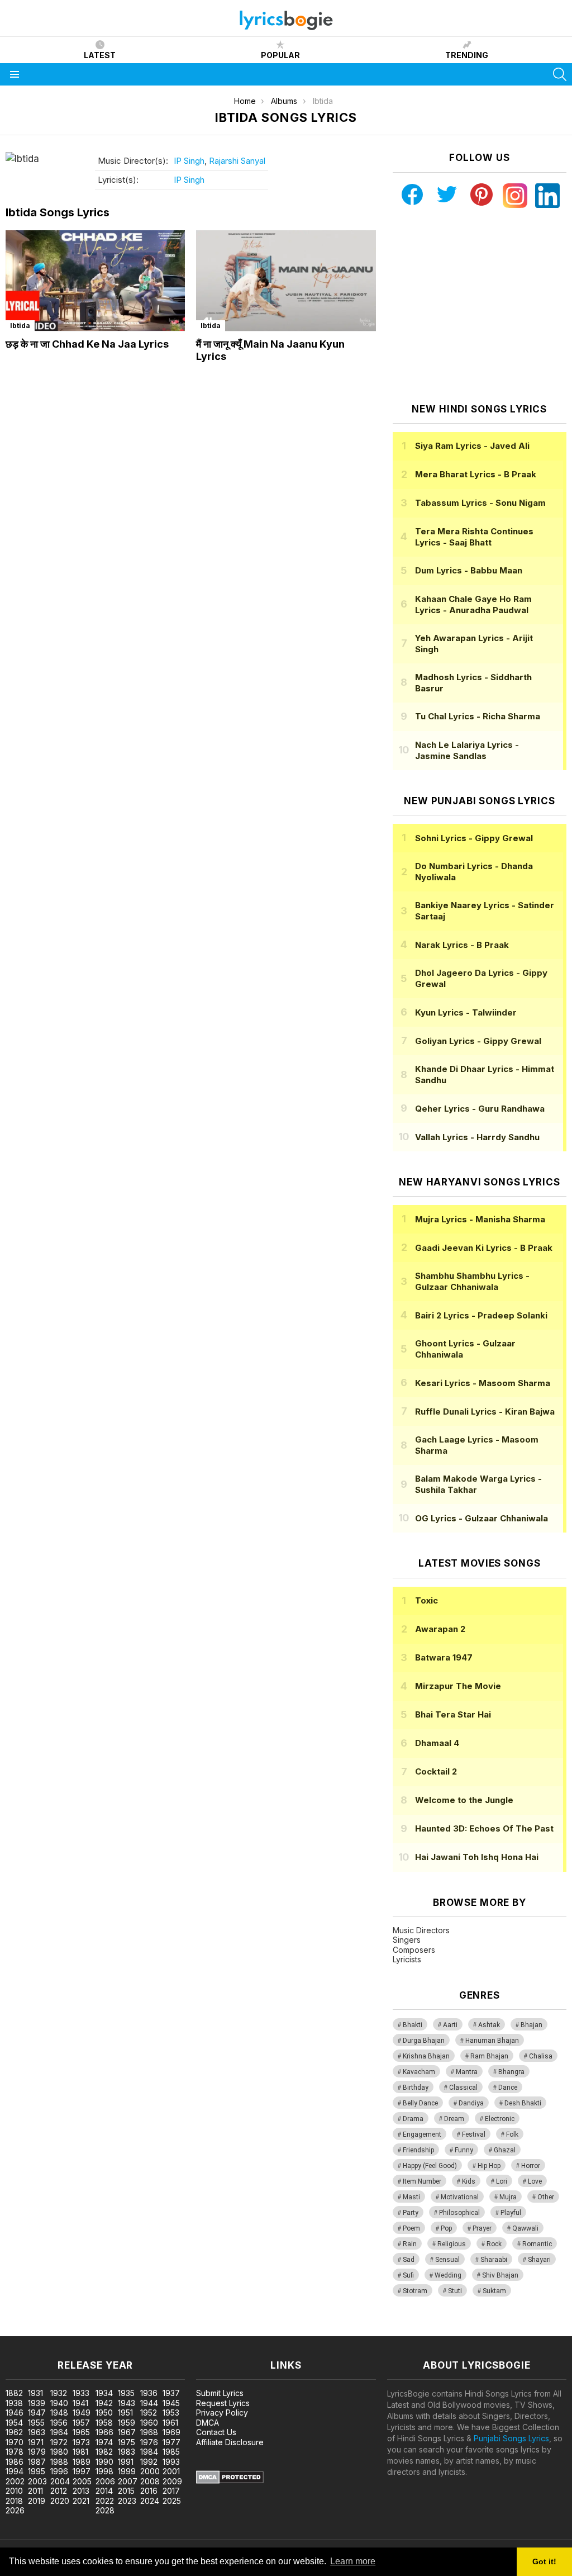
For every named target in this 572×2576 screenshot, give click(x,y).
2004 (60, 2481)
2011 (35, 2491)
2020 (60, 2501)
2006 (105, 2481)
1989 (82, 2462)
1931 (35, 2393)
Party (411, 2213)
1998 (104, 2471)
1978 (15, 2452)
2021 (81, 2501)
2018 (14, 2501)
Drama (413, 2119)
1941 (80, 2403)
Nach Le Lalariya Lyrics (467, 750)
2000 (150, 2471)
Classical (463, 2088)
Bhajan (532, 2025)
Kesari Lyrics (483, 1383)
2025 (172, 2501)
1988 (59, 2462)
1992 (149, 2462)
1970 (15, 2442)
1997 (82, 2471)
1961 (170, 2423)
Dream (454, 2119)
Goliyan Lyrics (478, 1041)
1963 (37, 2432)
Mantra (467, 2072)
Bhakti (413, 2025)
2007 (128, 2481)
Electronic (500, 2119)
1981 (80, 2452)
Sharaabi (494, 2260)
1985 (171, 2452)
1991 (126, 2462)
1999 (127, 2471)
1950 (104, 2413)
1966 (104, 2432)
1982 (104, 2452)
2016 (149, 2491)
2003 (37, 2481)
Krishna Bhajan (426, 2056)
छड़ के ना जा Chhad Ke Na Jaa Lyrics (87, 344)
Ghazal (505, 2150)
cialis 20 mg (22, 2330)
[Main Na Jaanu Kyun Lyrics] (286, 281)
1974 (104, 2442)
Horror (531, 2166)
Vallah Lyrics (477, 1137)
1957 (81, 2423)
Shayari (539, 2260)
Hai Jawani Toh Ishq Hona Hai (477, 1857)
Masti (411, 2197)
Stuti (455, 2291)
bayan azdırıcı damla (103, 2330)
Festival (474, 2134)
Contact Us (216, 2432)
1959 (127, 2423)
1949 (82, 2413)
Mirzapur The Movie (458, 1686)
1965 (81, 2432)
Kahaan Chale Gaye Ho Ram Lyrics (473, 604)
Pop (446, 2228)
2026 (15, 2510)
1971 (36, 2442)
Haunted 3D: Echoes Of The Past (484, 1828)
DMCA (208, 2423)
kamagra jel (197, 2330)
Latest (100, 55)
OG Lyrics (482, 1518)
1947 (37, 2413)
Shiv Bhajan (500, 2275)
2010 (14, 2491)
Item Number (422, 2181)
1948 (59, 2413)
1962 (14, 2432)
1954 (14, 2423)
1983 (127, 2452)
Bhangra (511, 2072)
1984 (149, 2452)
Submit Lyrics (220, 2393)
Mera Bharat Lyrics (476, 474)
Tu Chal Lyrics (478, 716)
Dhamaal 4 (437, 1743)
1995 (37, 2471)
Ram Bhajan (489, 2056)
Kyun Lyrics (466, 1012)
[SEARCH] (560, 74)
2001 (171, 2471)
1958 (104, 2423)
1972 (59, 2442)
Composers (414, 1950)
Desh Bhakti (523, 2103)
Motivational (460, 2197)
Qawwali (525, 2228)
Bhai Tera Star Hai (453, 1714)
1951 (125, 2413)
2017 (171, 2491)
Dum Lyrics (469, 570)
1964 (59, 2432)
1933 (81, 2393)
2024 (150, 2501)
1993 (171, 2462)
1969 (171, 2432)
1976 (149, 2442)
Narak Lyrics (462, 945)
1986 (15, 2462)
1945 (171, 2403)
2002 (15, 2481)
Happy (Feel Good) (430, 2166)
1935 (126, 2393)
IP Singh (189, 161)
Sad (409, 2260)
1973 (81, 2442)
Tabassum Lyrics (480, 503)
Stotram (415, 2291)
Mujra (508, 2197)
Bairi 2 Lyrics (481, 1315)
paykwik (158, 2330)
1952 (149, 2413)
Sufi (408, 2275)
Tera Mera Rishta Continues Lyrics (474, 537)
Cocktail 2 (436, 1771)
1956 (59, 2423)
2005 (82, 2481)
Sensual (447, 2260)
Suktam (494, 2291)
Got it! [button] (544, 2561)
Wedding (448, 2275)
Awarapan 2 (440, 1629)
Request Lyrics (223, 2403)
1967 (127, 2432)
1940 (59, 2403)
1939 (37, 2403)
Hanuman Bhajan (492, 2041)
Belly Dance (420, 2103)
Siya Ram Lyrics (472, 446)
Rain (410, 2244)
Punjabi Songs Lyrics (511, 2438)
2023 (127, 2501)
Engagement (422, 2134)
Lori (502, 2181)
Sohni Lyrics (474, 838)
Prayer (482, 2228)
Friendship (418, 2150)
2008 (150, 2481)
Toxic (426, 1600)
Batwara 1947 (444, 1657)
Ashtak (489, 2025)
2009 (172, 2481)
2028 (105, 2510)
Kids (469, 2181)
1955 (36, 2423)
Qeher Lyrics (480, 1109)
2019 (37, 2501)
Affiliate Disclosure (230, 2442)
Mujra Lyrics (480, 1219)
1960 (149, 2423)
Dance (508, 2088)
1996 (59, 2471)
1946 (15, 2413)
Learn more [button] (353, 2561)
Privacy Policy (222, 2413)
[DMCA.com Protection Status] (230, 2481)
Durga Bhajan (424, 2041)
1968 (149, 2432)
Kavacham (419, 2072)
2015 (126, 2491)
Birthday (416, 2088)
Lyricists (407, 1959)
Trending (467, 55)
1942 (104, 2403)
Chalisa (541, 2056)
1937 (171, 2393)
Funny (464, 2150)
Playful (511, 2213)
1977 (171, 2442)
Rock (494, 2244)
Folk (512, 2134)
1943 (127, 2403)
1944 (149, 2403)
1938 (14, 2403)
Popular (280, 55)
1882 (14, 2393)
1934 (104, 2393)
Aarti (450, 2025)
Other (546, 2197)
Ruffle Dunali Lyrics (485, 1412)
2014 (104, 2491)
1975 (127, 2442)
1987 (37, 2462)
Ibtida (20, 326)
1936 (149, 2393)
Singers (407, 1940)
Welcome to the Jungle (464, 1800)
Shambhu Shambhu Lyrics (472, 1281)
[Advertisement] (479, 306)
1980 (59, 2452)
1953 (171, 2413)
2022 (105, 2501)
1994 (15, 2471)
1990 (104, 2462)
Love (535, 2181)
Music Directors (421, 1930)
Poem (411, 2228)
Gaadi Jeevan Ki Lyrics (484, 1248)
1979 (37, 2452)
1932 (59, 2393)
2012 (59, 2491)
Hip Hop (489, 2166)
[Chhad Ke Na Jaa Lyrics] (95, 281)
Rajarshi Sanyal (237, 161)
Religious (452, 2244)
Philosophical (459, 2213)
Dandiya (471, 2103)
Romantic (537, 2244)
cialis (54, 2330)
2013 (81, 2491)
